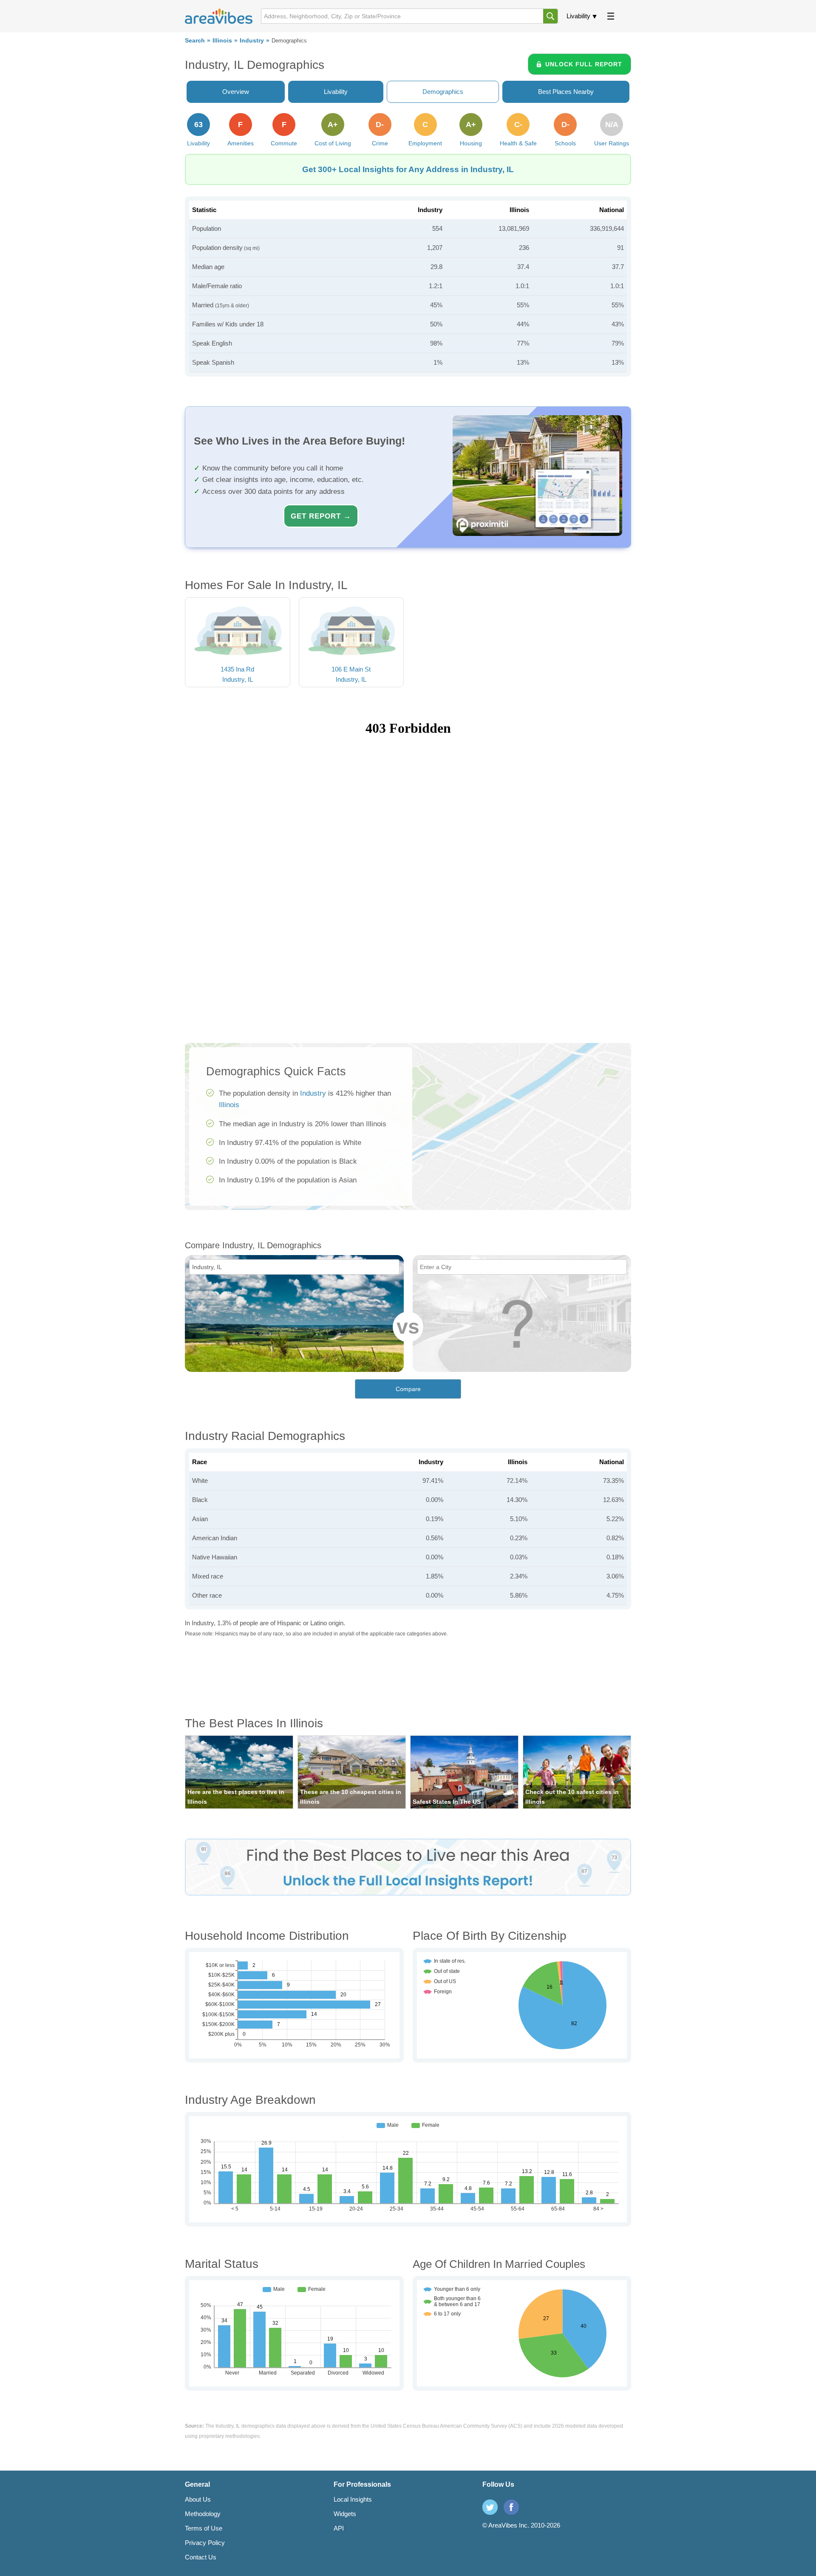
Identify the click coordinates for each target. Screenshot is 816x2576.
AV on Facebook (511, 2507)
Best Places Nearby (566, 92)
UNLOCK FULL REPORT (584, 64)
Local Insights (353, 2499)
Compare (408, 1389)
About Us (198, 2499)
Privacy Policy (205, 2543)
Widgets (345, 2514)
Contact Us (201, 2557)
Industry (252, 41)
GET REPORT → (321, 516)
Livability (578, 16)
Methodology (203, 2514)
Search (195, 41)
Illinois (222, 41)
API (339, 2528)
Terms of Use (204, 2528)
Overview (236, 92)
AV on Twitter (490, 2507)
